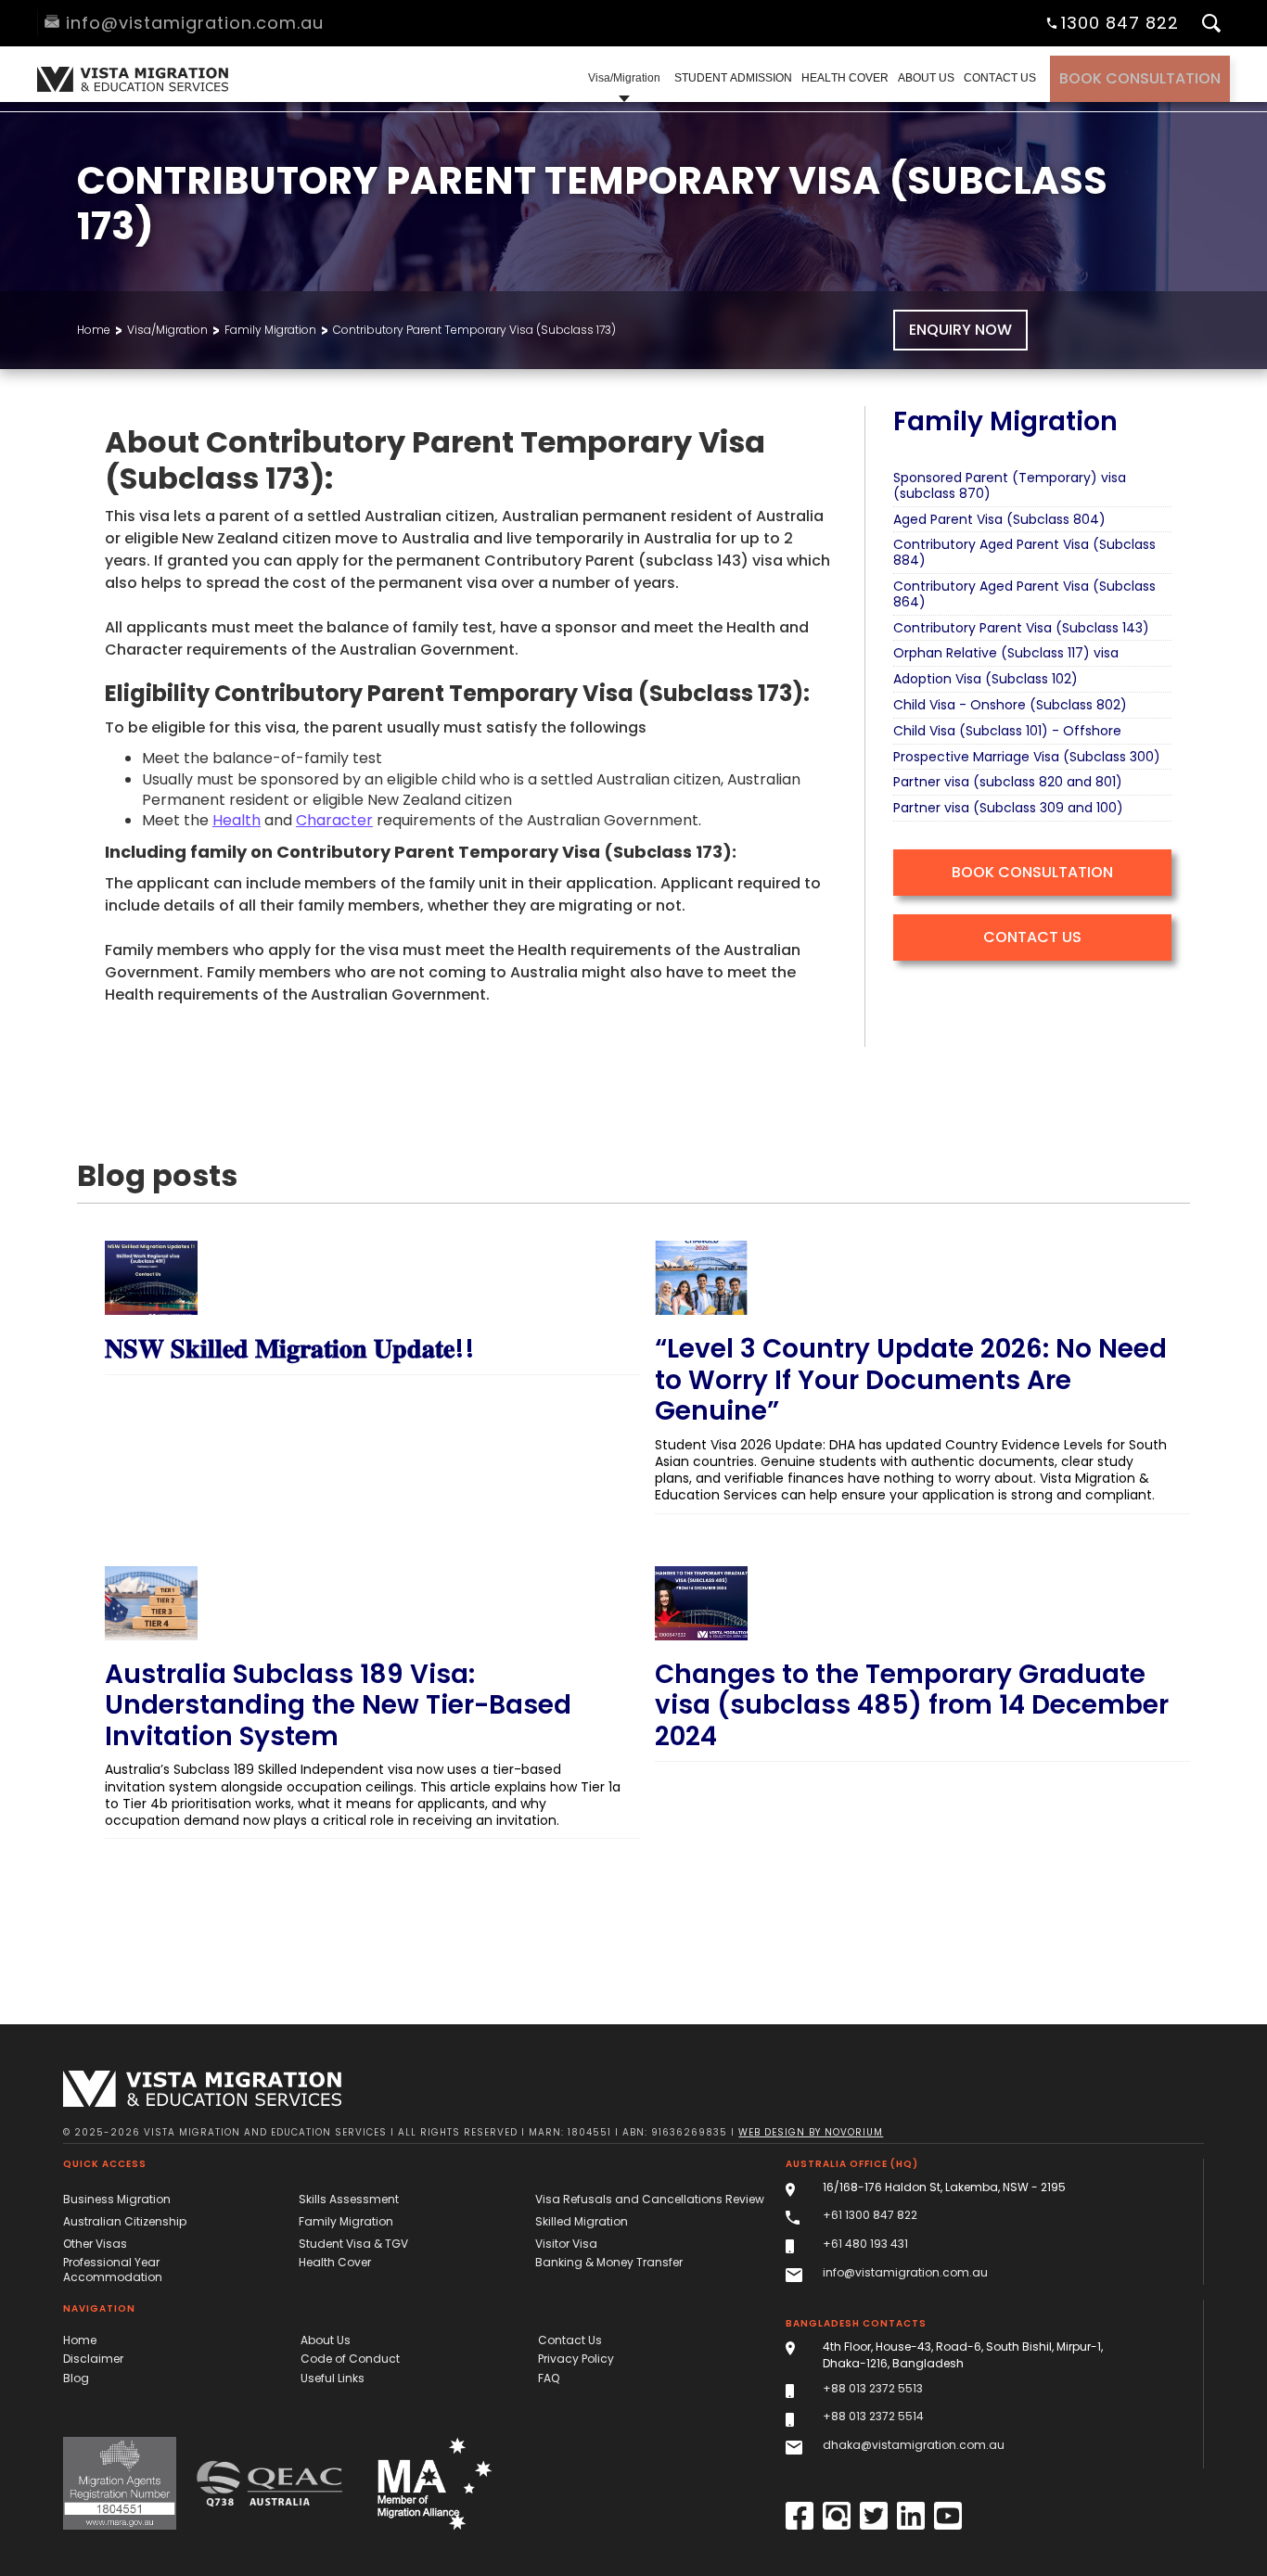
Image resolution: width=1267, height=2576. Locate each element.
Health (237, 820)
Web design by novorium (811, 2132)
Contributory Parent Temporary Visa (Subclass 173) (474, 330)
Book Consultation (1140, 78)
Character (334, 820)
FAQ (549, 2378)
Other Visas (95, 2244)
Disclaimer (93, 2359)
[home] (130, 79)
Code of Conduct (350, 2359)
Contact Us (1032, 937)
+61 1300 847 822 (870, 2215)
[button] (624, 79)
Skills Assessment (349, 2199)
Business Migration (117, 2199)
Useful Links (333, 2378)
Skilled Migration (582, 2221)
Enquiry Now (960, 330)
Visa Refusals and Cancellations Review (650, 2199)
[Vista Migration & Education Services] (202, 2089)
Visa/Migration (167, 330)
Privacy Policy (576, 2359)
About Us (326, 2340)
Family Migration (270, 330)
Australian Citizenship (125, 2221)
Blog (76, 2378)
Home (94, 330)
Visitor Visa (566, 2244)
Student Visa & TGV (353, 2244)
